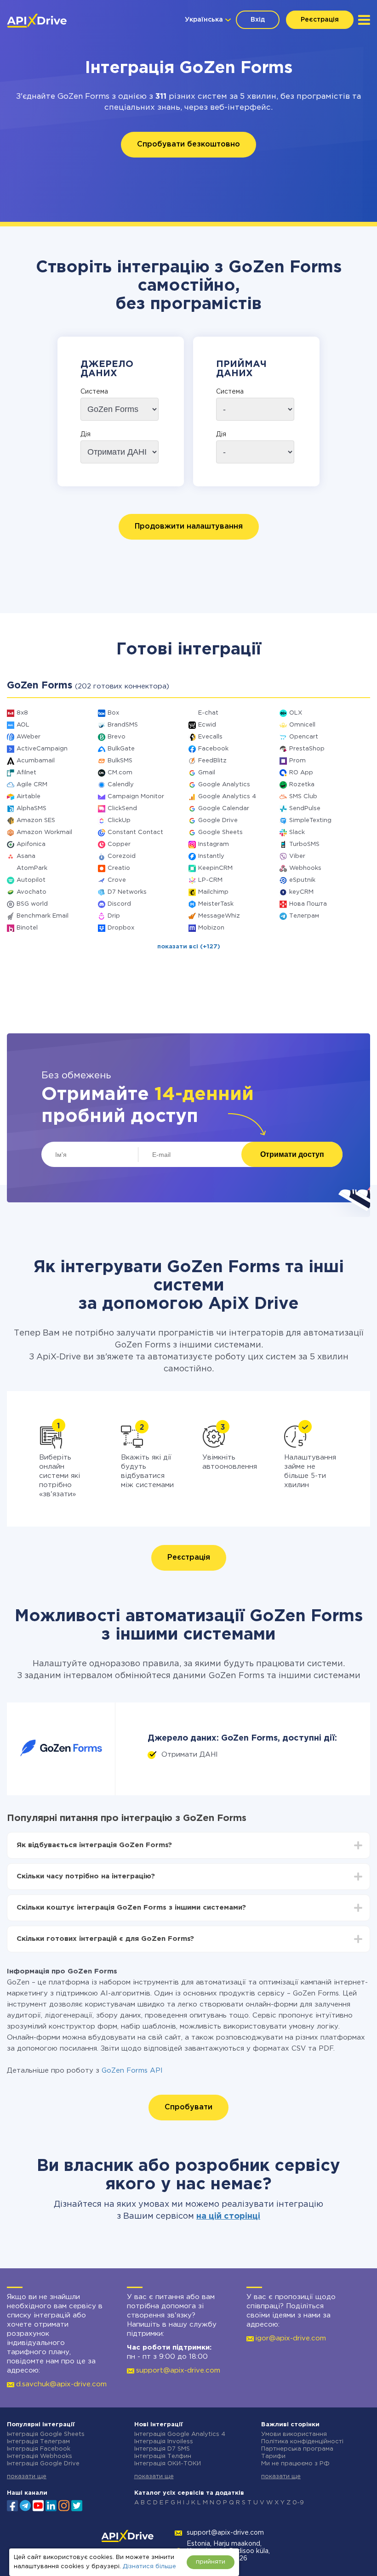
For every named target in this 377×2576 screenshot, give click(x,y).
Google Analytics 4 (227, 797)
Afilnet (26, 773)
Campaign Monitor (136, 797)
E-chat (208, 713)
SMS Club (303, 797)
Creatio (119, 868)
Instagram (214, 844)
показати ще (27, 2477)
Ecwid (207, 725)
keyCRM (301, 892)
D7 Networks (127, 892)
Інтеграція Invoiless (164, 2442)
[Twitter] (77, 2505)
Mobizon (211, 928)
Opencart (304, 737)
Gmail (207, 773)
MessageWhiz (219, 916)
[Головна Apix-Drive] (37, 21)
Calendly (121, 785)
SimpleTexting (310, 820)
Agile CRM (32, 785)
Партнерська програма (297, 2449)
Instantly (211, 856)
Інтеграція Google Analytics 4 (180, 2434)
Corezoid (122, 856)
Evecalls (210, 737)
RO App (301, 773)
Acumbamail (36, 761)
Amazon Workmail (44, 832)
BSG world (32, 904)
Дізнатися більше (149, 2567)
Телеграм (304, 916)
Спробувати (188, 2107)
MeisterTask (216, 904)
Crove (117, 880)
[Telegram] (25, 2505)
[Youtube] (38, 2505)
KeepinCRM (215, 868)
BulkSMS (120, 761)
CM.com (120, 773)
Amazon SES (36, 820)
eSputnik (302, 880)
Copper (119, 844)
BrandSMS (123, 725)
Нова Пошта (308, 904)
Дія (86, 434)
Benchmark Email (43, 916)
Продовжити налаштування (189, 527)
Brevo (117, 737)
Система (94, 392)
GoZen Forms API (132, 2071)
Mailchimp (213, 892)
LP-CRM (210, 880)
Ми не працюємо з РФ (295, 2464)
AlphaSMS (31, 809)
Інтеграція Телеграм (38, 2442)
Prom (297, 761)
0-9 (298, 2503)
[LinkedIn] (51, 2505)
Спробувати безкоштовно (188, 144)
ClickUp (119, 820)
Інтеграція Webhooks (40, 2456)
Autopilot (31, 880)
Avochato (31, 892)
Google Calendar (224, 809)
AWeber (29, 737)
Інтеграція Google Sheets (46, 2434)
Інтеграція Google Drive (43, 2464)
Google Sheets (220, 832)
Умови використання (294, 2434)
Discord (119, 904)
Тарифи (273, 2456)
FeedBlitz (212, 761)
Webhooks (305, 868)
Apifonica (31, 844)
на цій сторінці (228, 2216)
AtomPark (32, 868)
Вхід (258, 20)
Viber (297, 856)
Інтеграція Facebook (39, 2449)
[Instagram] (64, 2505)
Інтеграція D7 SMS (162, 2449)
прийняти (211, 2562)
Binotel (27, 928)
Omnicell (302, 725)
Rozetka (302, 785)
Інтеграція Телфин (163, 2456)
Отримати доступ (292, 1154)
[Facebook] (12, 2505)
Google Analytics (224, 785)
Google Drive (218, 820)
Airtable (29, 797)
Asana (26, 856)
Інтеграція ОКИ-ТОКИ (168, 2464)
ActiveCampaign (42, 749)
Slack (297, 832)
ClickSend (122, 809)
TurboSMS (304, 844)
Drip (114, 916)
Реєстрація (320, 20)
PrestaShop (307, 749)
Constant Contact (135, 832)
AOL (23, 725)
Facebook (213, 749)
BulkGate (121, 749)
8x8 (22, 713)
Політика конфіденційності (302, 2442)
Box (113, 713)
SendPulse (305, 809)
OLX (296, 713)
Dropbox (121, 928)
